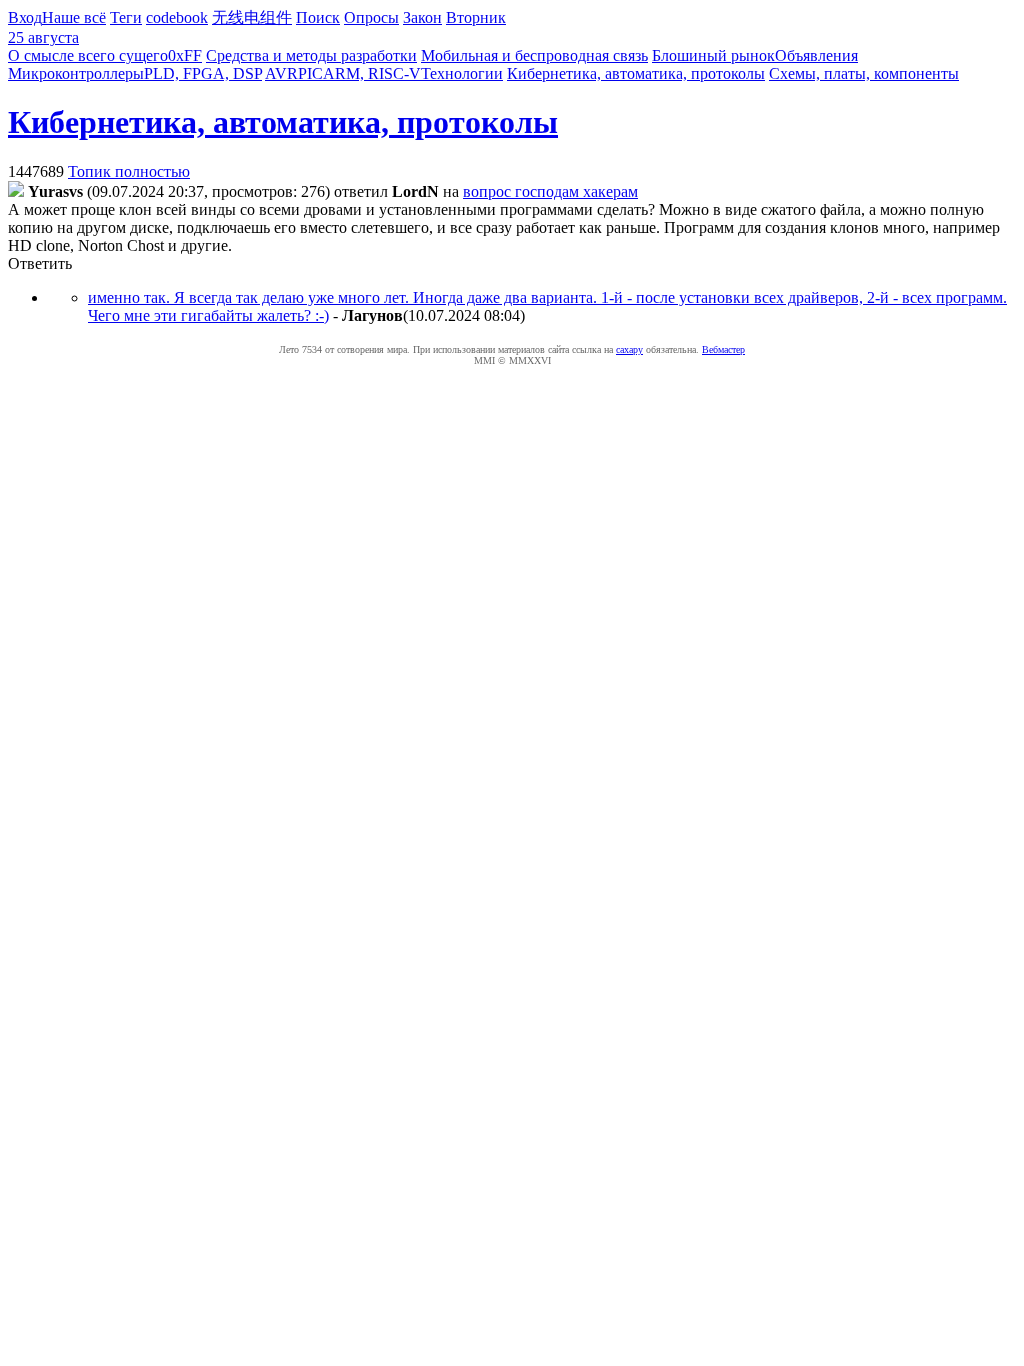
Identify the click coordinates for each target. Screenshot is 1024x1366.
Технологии (462, 73)
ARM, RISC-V (372, 73)
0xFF (185, 55)
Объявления (816, 55)
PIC (310, 73)
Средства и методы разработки (311, 55)
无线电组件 (252, 17)
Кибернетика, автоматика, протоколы (636, 73)
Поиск (318, 17)
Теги (126, 17)
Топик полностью (129, 171)
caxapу (629, 349)
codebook (177, 17)
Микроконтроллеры (76, 73)
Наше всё (74, 17)
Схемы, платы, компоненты (864, 73)
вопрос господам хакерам (550, 191)
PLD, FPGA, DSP (203, 73)
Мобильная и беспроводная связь (534, 55)
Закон (422, 17)
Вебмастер (723, 349)
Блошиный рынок (713, 55)
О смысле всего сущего (88, 55)
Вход (25, 17)
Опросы (371, 17)
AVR (281, 73)
